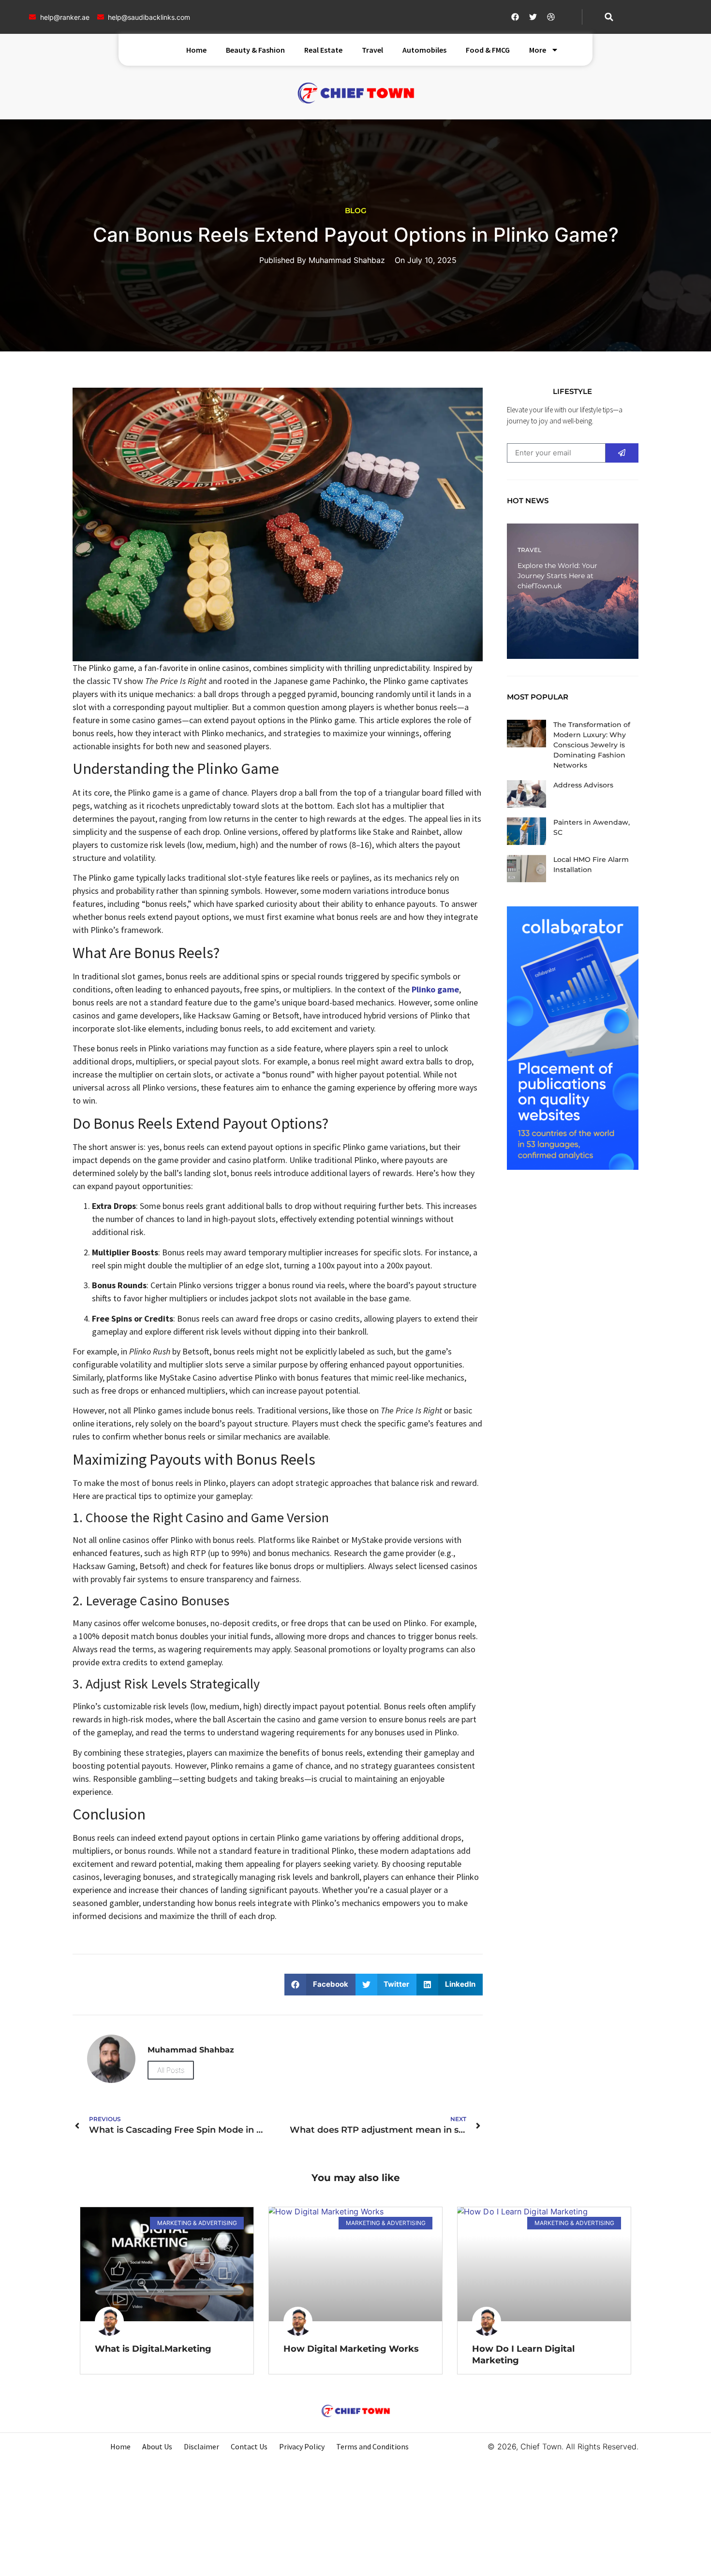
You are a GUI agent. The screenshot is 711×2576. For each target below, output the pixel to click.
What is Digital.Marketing (153, 2349)
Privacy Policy (302, 2446)
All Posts (171, 2070)
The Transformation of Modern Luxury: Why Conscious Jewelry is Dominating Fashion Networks (592, 745)
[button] (609, 17)
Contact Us (249, 2446)
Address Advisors (583, 785)
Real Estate (323, 50)
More (538, 50)
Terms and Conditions (372, 2446)
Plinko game (435, 989)
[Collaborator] (573, 1167)
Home (196, 50)
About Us (157, 2446)
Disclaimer (201, 2446)
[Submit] (622, 453)
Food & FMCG (488, 50)
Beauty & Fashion (255, 50)
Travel (372, 50)
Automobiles (424, 50)
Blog (356, 211)
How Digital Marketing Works (351, 2349)
